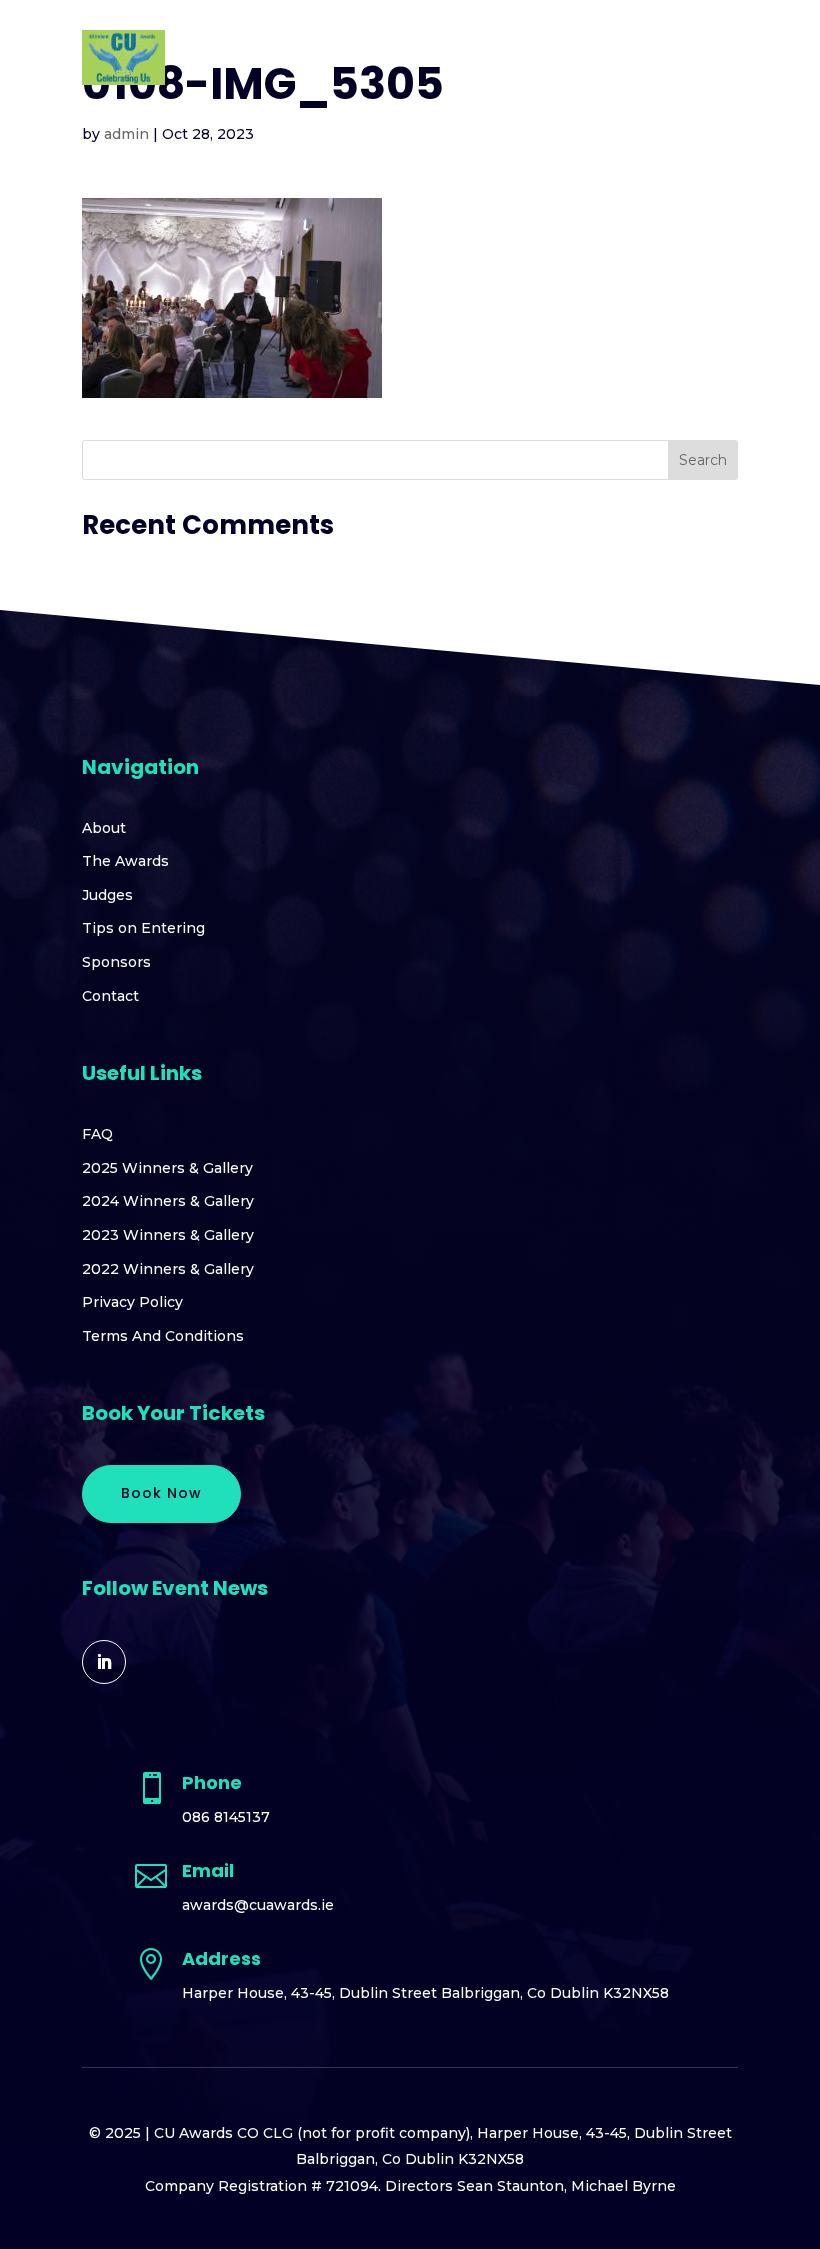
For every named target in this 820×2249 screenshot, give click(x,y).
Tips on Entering (143, 928)
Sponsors (116, 962)
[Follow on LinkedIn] (104, 1662)
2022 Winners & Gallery (168, 1269)
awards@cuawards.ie (258, 1905)
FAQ (97, 1134)
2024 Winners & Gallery (168, 1201)
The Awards (125, 861)
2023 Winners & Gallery (168, 1235)
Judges (107, 895)
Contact (110, 996)
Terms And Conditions (163, 1336)
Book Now (161, 1493)
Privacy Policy (132, 1302)
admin (126, 134)
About (104, 828)
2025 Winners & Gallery (167, 1168)
